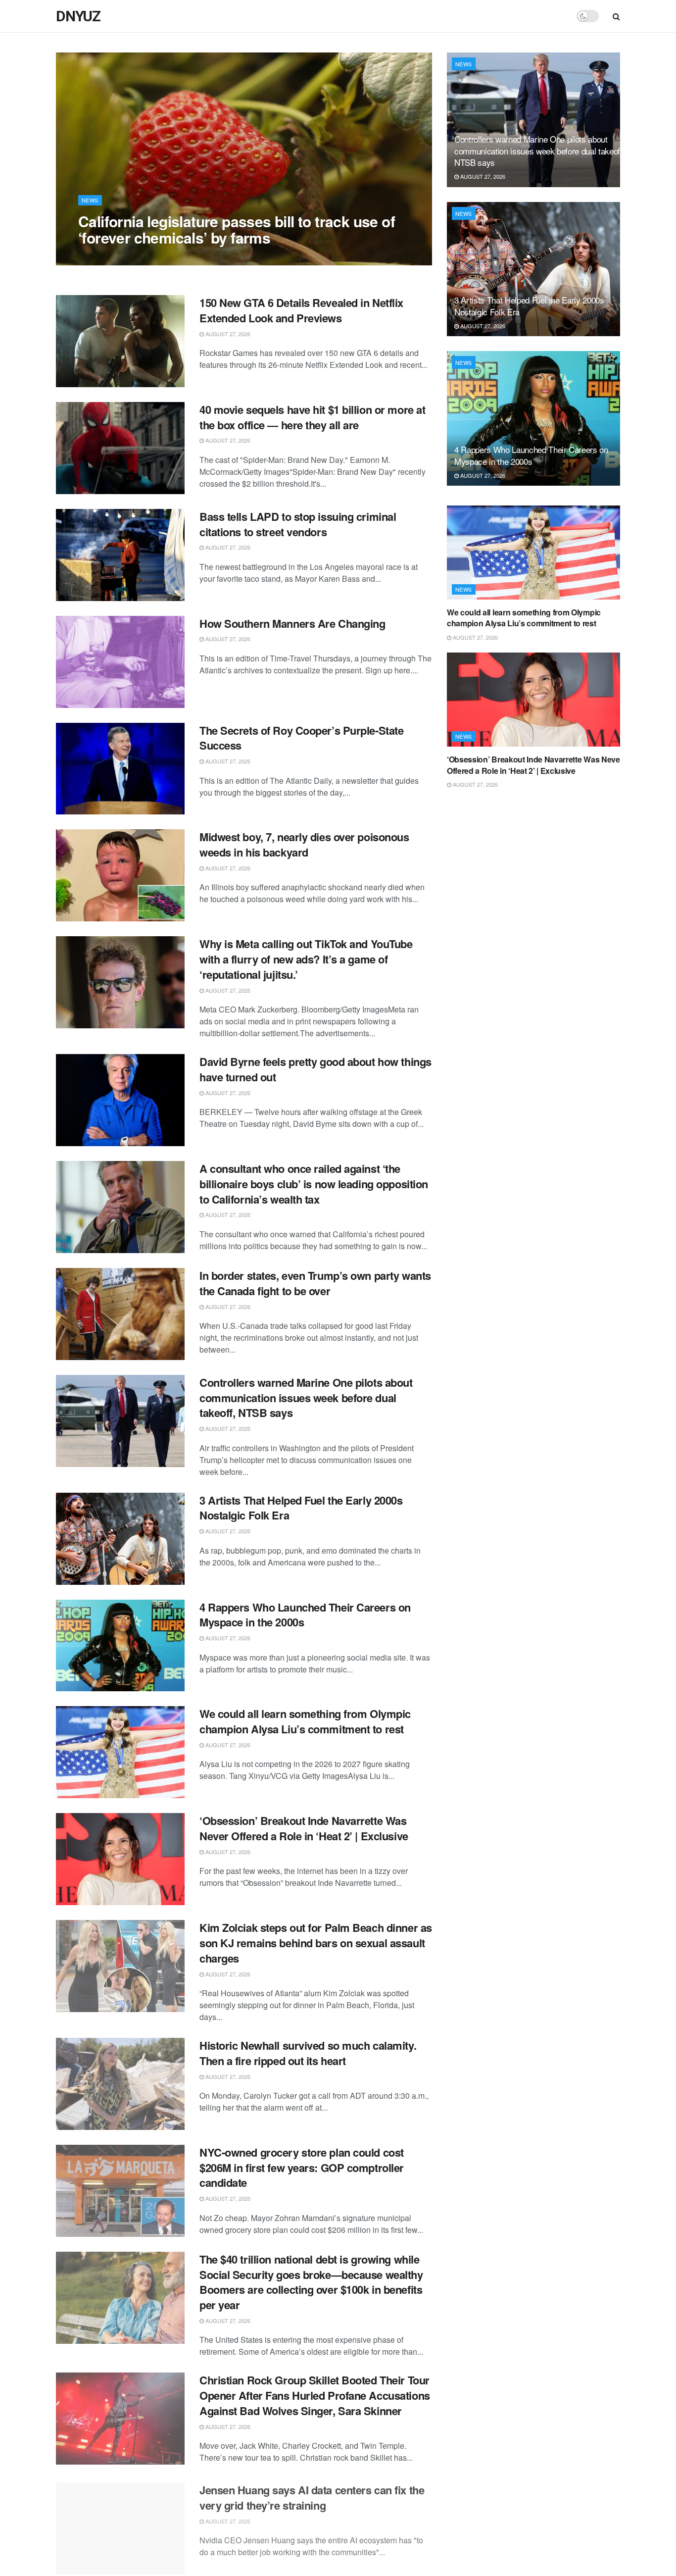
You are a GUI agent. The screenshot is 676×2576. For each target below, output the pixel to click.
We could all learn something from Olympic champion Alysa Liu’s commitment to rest (305, 1721)
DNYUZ (78, 16)
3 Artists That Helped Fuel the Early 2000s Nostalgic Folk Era (301, 1508)
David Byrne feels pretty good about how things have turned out (315, 1069)
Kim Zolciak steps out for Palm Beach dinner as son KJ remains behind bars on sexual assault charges (316, 1943)
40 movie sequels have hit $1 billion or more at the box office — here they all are (312, 417)
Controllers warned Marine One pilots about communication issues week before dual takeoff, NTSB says (306, 1398)
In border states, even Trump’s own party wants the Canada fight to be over (315, 1283)
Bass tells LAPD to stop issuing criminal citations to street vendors (298, 524)
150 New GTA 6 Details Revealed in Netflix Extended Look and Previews (301, 310)
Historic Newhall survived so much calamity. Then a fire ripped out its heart (308, 2053)
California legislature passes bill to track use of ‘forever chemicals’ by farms (237, 229)
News (90, 200)
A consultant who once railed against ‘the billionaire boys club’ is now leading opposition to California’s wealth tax (314, 1184)
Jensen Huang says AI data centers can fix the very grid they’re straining (312, 2495)
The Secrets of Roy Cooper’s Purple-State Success (301, 738)
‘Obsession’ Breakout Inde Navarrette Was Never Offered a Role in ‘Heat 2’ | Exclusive (304, 1828)
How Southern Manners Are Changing (292, 623)
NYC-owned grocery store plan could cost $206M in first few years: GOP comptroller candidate (302, 2168)
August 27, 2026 (106, 257)
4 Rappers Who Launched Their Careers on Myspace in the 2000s (305, 1615)
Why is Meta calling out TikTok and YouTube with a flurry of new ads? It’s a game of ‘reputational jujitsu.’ (306, 959)
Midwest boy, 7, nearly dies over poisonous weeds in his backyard (304, 844)
